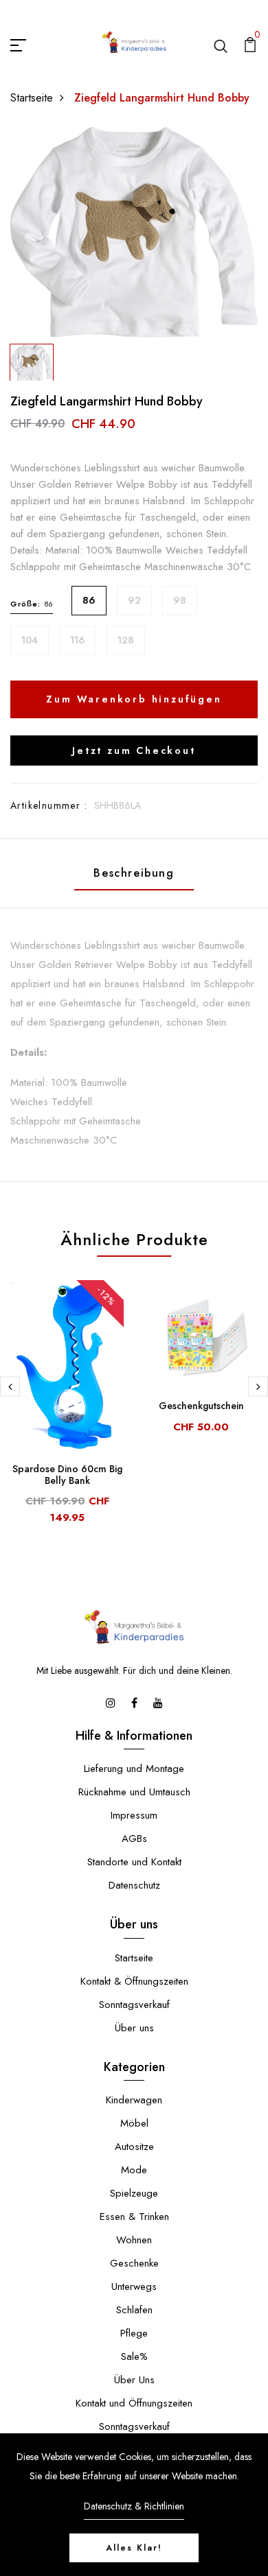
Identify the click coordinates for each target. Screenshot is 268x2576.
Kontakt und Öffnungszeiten (134, 2403)
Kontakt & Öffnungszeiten (134, 1981)
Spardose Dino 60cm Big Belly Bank (67, 1475)
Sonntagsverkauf (134, 2005)
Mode (134, 2170)
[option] (134, 232)
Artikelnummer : (49, 805)
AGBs (134, 1839)
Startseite (32, 98)
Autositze (134, 2147)
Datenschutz (134, 1885)
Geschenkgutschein (201, 1406)
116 (78, 640)
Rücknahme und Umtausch (134, 1792)
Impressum (134, 1815)
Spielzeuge (134, 2193)
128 (126, 640)
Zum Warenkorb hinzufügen (134, 699)
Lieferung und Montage (134, 1769)
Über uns (134, 2028)
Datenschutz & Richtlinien (134, 2506)
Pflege (134, 2333)
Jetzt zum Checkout (134, 751)
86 (89, 600)
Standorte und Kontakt (134, 1862)
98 (180, 600)
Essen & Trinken (134, 2217)
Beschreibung (134, 873)
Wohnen (134, 2240)
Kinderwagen (134, 2100)
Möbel (134, 2123)
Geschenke (134, 2263)
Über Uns (134, 2380)
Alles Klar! (134, 2548)
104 (30, 640)
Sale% (134, 2356)
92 (134, 600)
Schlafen (134, 2310)
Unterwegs (134, 2287)
